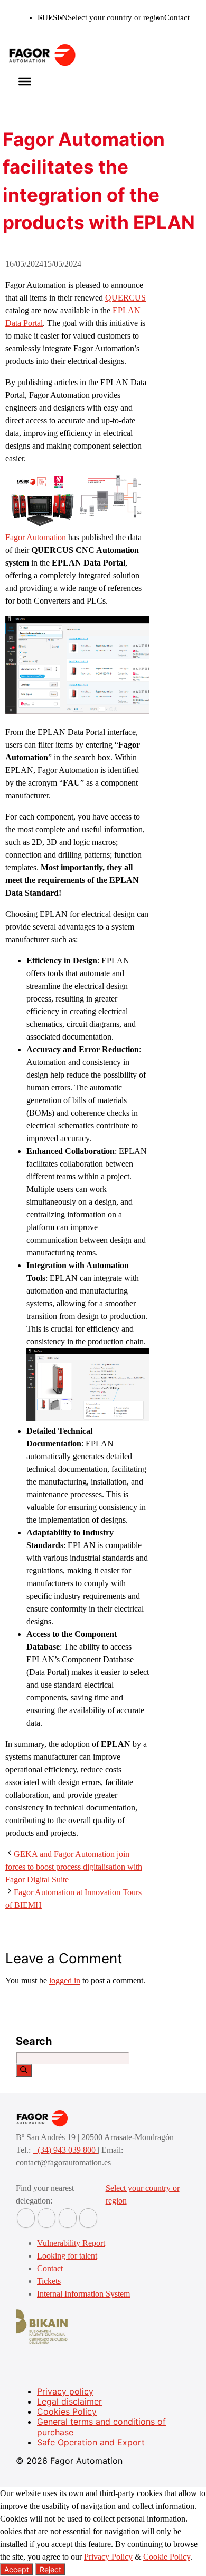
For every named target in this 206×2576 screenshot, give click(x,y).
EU (43, 17)
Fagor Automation (36, 537)
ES (53, 17)
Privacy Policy (108, 2557)
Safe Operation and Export (91, 2442)
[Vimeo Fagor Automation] (68, 2218)
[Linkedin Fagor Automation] (46, 2218)
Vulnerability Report (71, 2243)
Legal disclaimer (69, 2401)
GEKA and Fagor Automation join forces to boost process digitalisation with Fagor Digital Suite (74, 1867)
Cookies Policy (67, 2411)
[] (24, 2070)
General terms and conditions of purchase (101, 2427)
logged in (65, 1981)
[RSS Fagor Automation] (88, 2218)
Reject (50, 2569)
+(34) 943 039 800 (65, 2150)
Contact (177, 17)
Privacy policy (65, 2391)
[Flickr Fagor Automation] (26, 2218)
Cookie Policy (167, 2557)
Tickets (49, 2281)
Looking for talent (67, 2256)
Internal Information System (83, 2294)
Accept (17, 2569)
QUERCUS (125, 298)
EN (62, 17)
